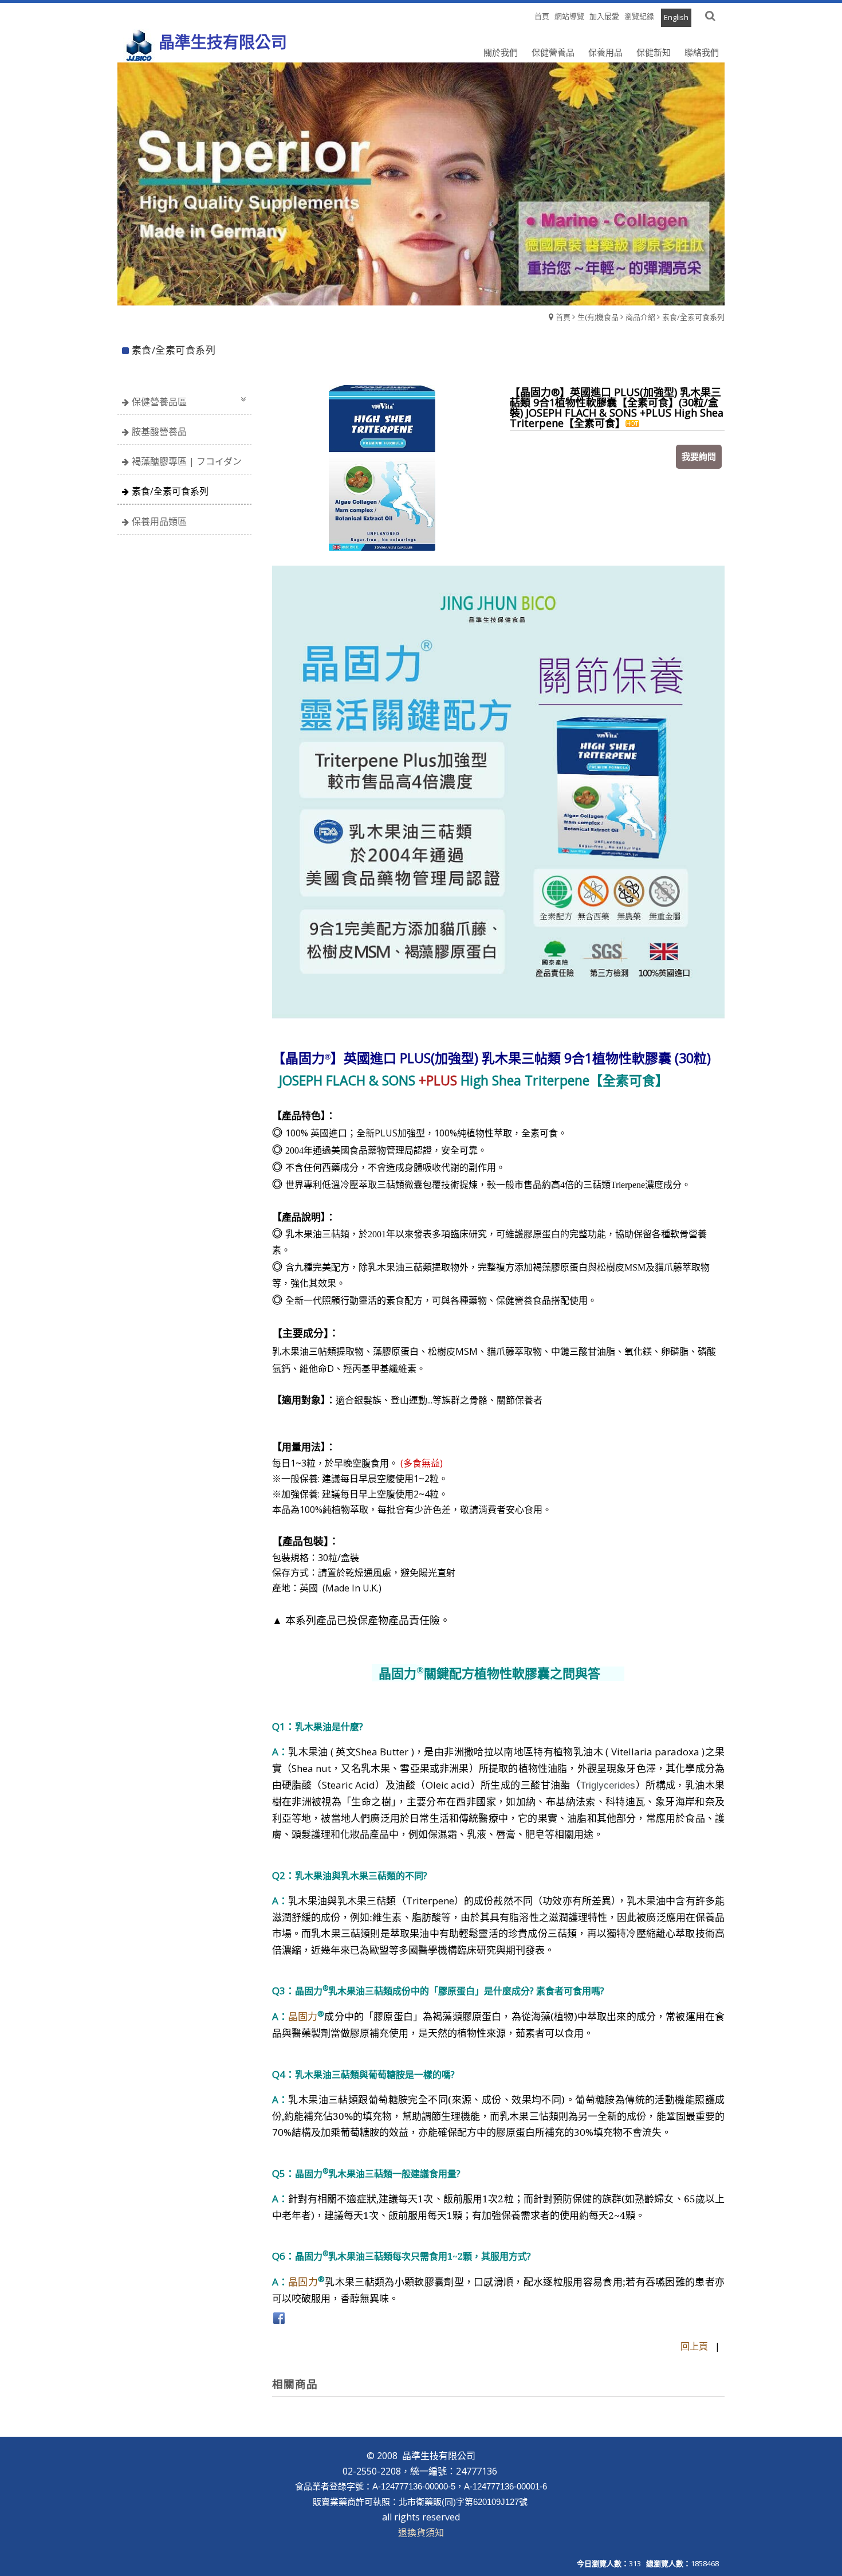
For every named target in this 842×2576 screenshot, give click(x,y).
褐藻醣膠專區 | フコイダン (187, 461)
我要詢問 (699, 456)
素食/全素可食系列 (693, 317)
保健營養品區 (159, 402)
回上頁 (694, 2346)
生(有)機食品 (598, 317)
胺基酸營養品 (159, 432)
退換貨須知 (421, 2532)
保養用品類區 (159, 522)
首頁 (563, 317)
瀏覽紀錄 (639, 16)
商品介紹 (640, 317)
